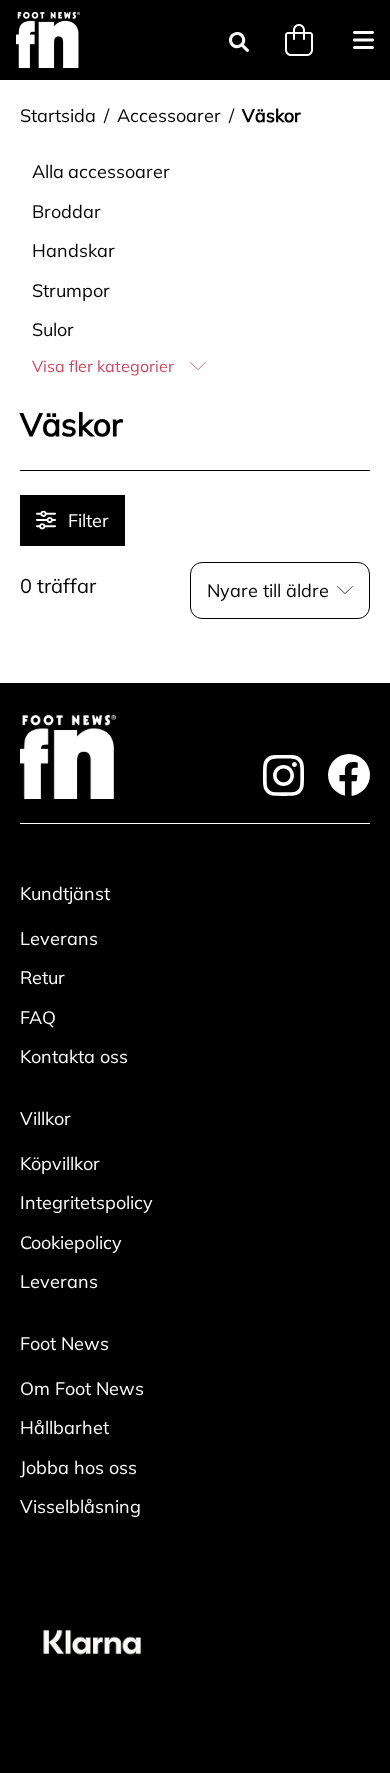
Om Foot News (82, 1388)
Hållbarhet (64, 1427)
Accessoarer (169, 115)
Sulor (53, 329)
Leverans (59, 938)
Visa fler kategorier (103, 366)
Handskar (73, 250)
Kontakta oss (74, 1056)
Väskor (271, 115)
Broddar (66, 211)
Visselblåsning (80, 1506)
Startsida (58, 115)
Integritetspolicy (86, 1202)
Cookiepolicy (71, 1242)
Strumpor (71, 290)
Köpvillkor (60, 1163)
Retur (42, 977)
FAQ (38, 1017)
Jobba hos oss (78, 1467)
